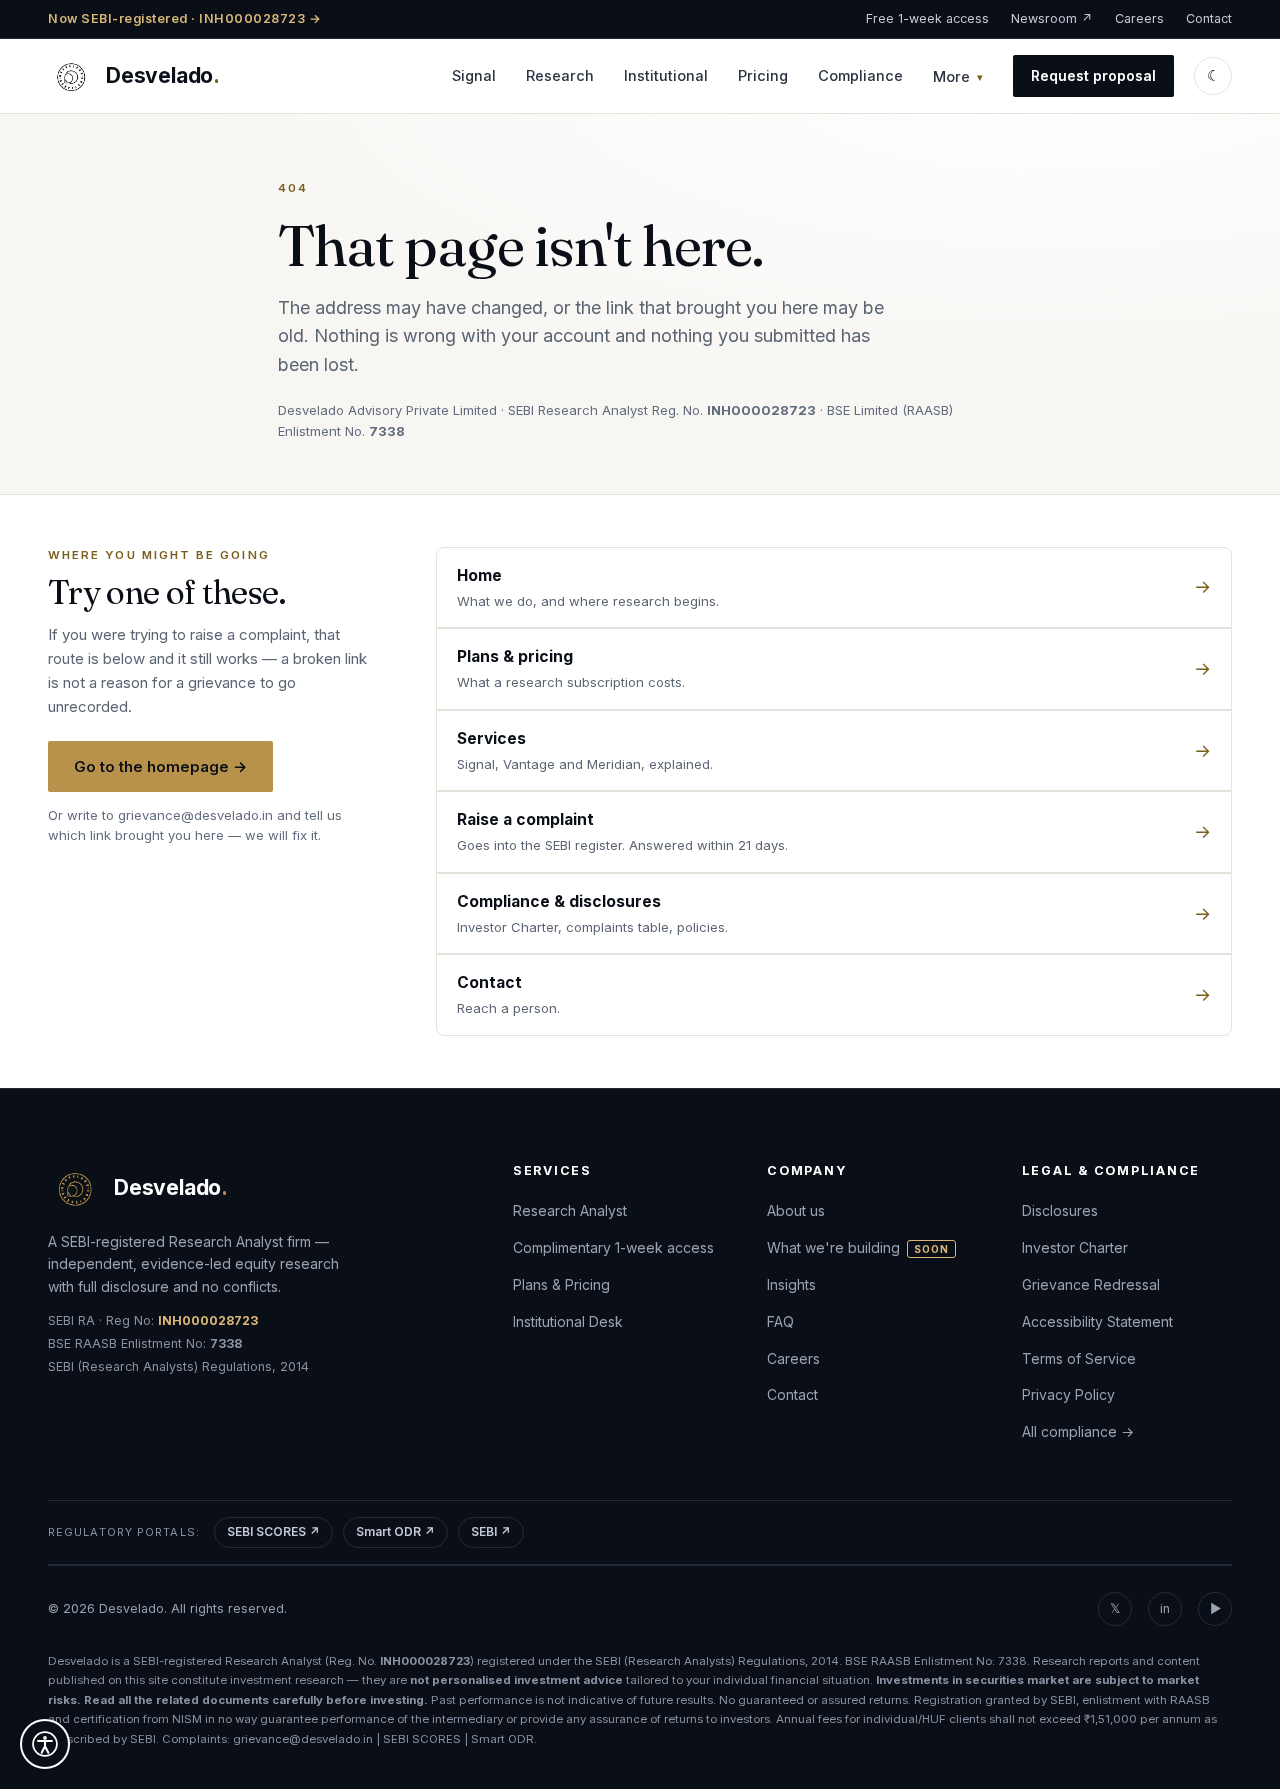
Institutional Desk (568, 1321)
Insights (791, 1284)
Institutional (666, 75)
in (1165, 1608)
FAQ (780, 1321)
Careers (1139, 18)
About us (796, 1210)
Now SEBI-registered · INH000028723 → (184, 18)
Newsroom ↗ (1052, 18)
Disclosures (1060, 1210)
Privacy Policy (1068, 1394)
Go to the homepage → (160, 766)
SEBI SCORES (422, 1739)
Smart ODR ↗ (395, 1531)
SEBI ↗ (491, 1531)
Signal (474, 75)
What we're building (858, 1247)
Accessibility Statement (1097, 1321)
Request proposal (1093, 75)
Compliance (860, 75)
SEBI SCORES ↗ (273, 1531)
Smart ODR (502, 1739)
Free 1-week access (927, 18)
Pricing (763, 75)
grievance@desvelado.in (195, 815)
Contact (1209, 18)
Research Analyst (570, 1210)
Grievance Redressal (1091, 1284)
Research (560, 75)
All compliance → (1078, 1431)
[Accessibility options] (45, 1744)
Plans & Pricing (561, 1284)
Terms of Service (1079, 1357)
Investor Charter (1075, 1247)
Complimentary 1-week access (613, 1247)
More (951, 76)
